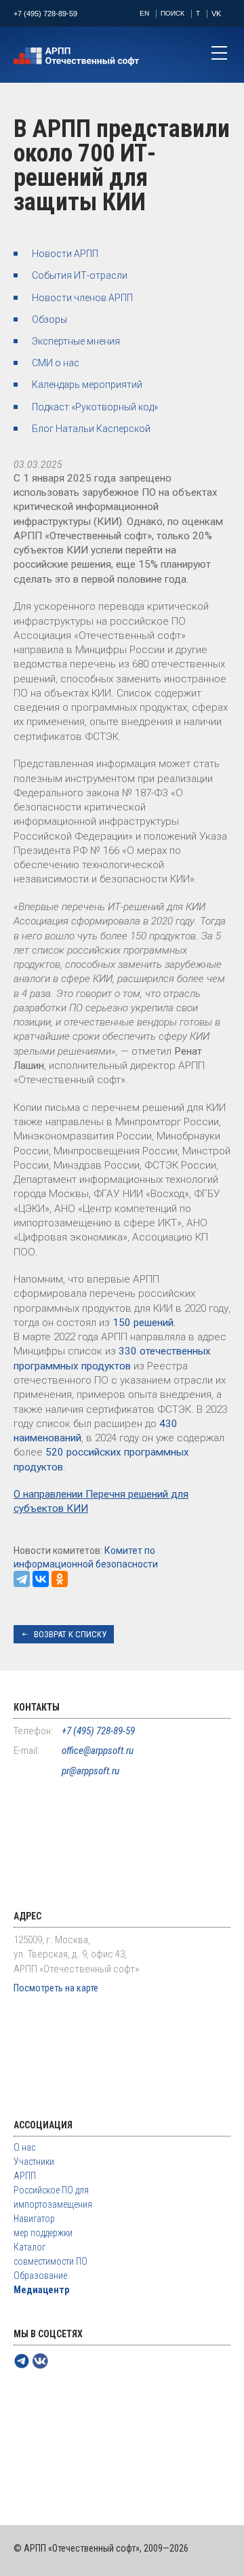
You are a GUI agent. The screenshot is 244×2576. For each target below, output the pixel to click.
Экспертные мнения (76, 341)
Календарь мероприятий (87, 385)
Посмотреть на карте (56, 1988)
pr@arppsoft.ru (90, 1771)
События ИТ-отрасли (80, 275)
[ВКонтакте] (41, 1579)
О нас (24, 2147)
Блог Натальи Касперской (91, 429)
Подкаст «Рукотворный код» (95, 407)
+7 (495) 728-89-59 (45, 14)
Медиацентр (41, 2290)
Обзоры (49, 319)
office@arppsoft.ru (98, 1751)
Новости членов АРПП (82, 298)
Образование (40, 2276)
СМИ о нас (56, 363)
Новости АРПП (65, 254)
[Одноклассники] (60, 1579)
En (144, 13)
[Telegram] (22, 1579)
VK (216, 14)
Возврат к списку (70, 1634)
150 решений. (144, 1323)
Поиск (172, 13)
